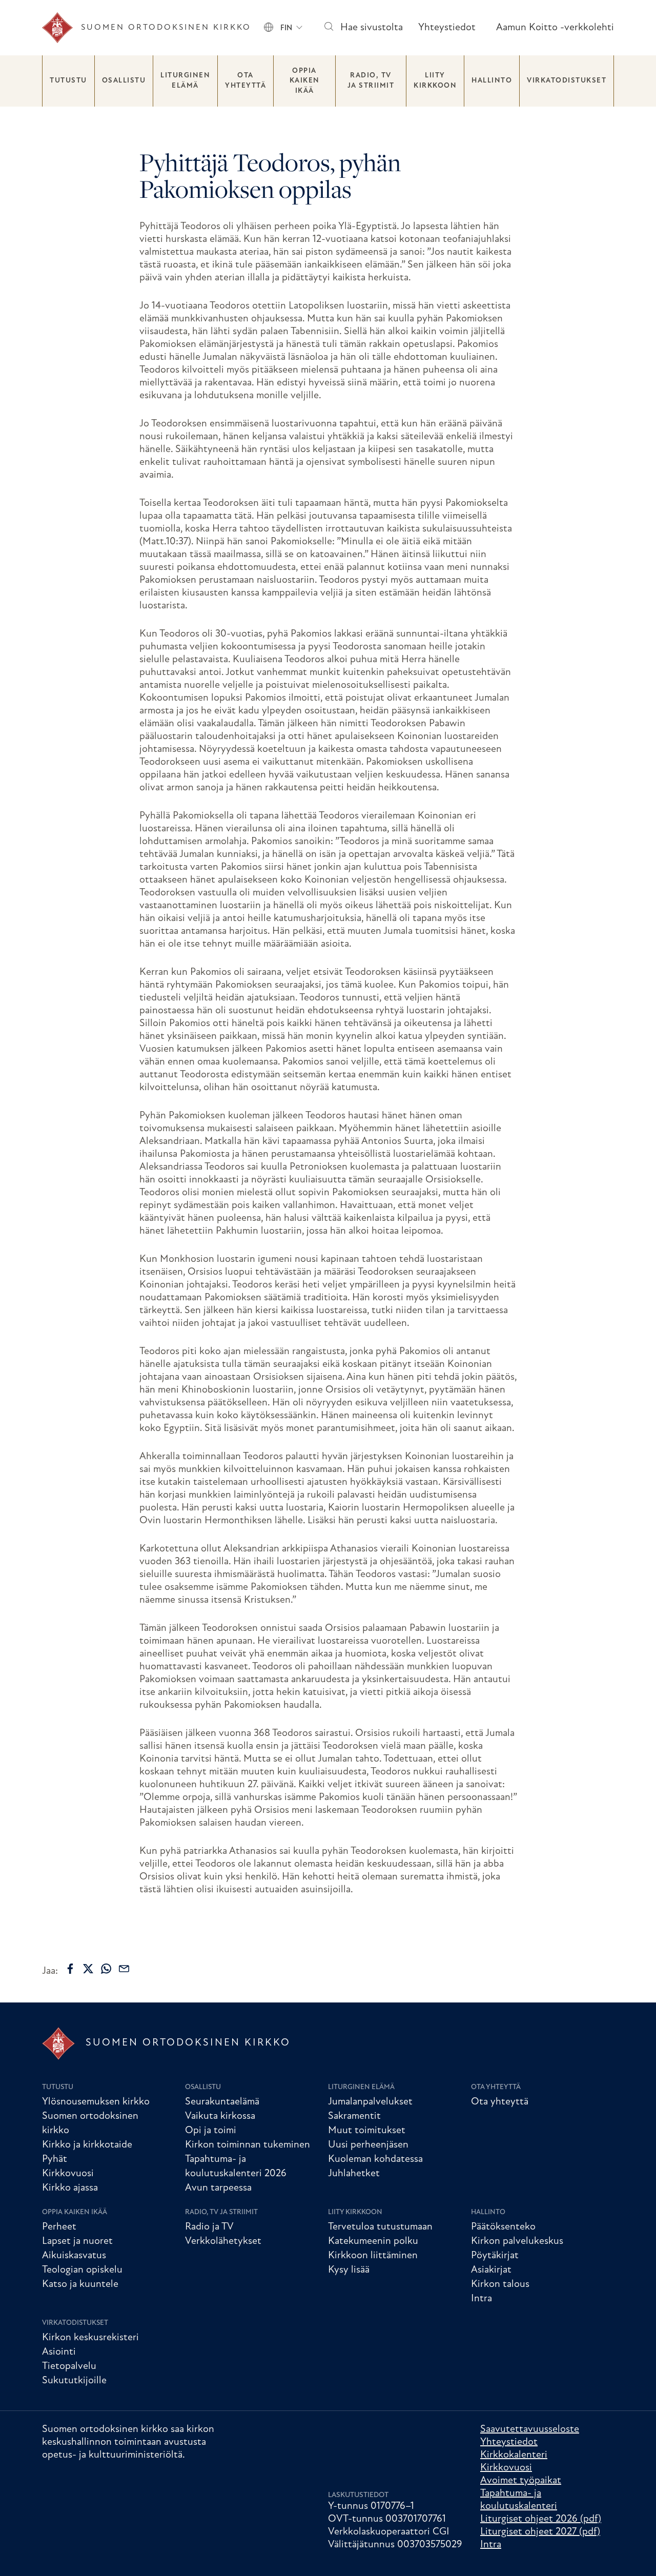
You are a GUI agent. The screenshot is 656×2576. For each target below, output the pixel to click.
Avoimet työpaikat (521, 2481)
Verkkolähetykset (223, 2241)
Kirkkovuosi (68, 2174)
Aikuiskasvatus (74, 2256)
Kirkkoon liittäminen (373, 2256)
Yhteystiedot (447, 28)
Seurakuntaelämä (222, 2102)
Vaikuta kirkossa (220, 2116)
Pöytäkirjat (495, 2256)
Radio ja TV (209, 2227)
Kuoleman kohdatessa (375, 2159)
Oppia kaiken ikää (305, 81)
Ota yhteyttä (245, 81)
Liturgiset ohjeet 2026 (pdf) (541, 2519)
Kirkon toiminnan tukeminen (248, 2145)
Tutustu (68, 81)
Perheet (59, 2227)
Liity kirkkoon (435, 81)
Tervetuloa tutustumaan (380, 2227)
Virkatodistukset (567, 81)
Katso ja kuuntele (80, 2284)
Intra (481, 2299)
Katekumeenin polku (373, 2241)
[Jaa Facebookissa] (70, 1969)
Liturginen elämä (185, 81)
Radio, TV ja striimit (371, 81)
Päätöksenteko (503, 2227)
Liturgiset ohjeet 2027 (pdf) (540, 2532)
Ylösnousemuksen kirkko (96, 2102)
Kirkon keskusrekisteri (90, 2338)
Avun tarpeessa (218, 2188)
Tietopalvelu (69, 2366)
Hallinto (492, 81)
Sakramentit (354, 2116)
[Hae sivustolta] (328, 28)
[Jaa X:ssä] (88, 1969)
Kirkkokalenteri (514, 2455)
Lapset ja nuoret (77, 2241)
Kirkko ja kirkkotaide (87, 2145)
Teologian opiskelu (82, 2270)
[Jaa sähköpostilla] (124, 1969)
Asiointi (59, 2352)
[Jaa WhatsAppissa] (106, 1969)
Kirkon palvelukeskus (517, 2241)
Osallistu (124, 81)
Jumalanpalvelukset (370, 2102)
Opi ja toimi (211, 2131)
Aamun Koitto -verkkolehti (555, 28)
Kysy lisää (349, 2270)
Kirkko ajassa (70, 2188)
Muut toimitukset (367, 2131)
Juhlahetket (354, 2174)
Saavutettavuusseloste (530, 2429)
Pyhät (55, 2159)
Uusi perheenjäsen (368, 2145)
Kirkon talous (500, 2284)
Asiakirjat (491, 2270)
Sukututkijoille (74, 2381)
